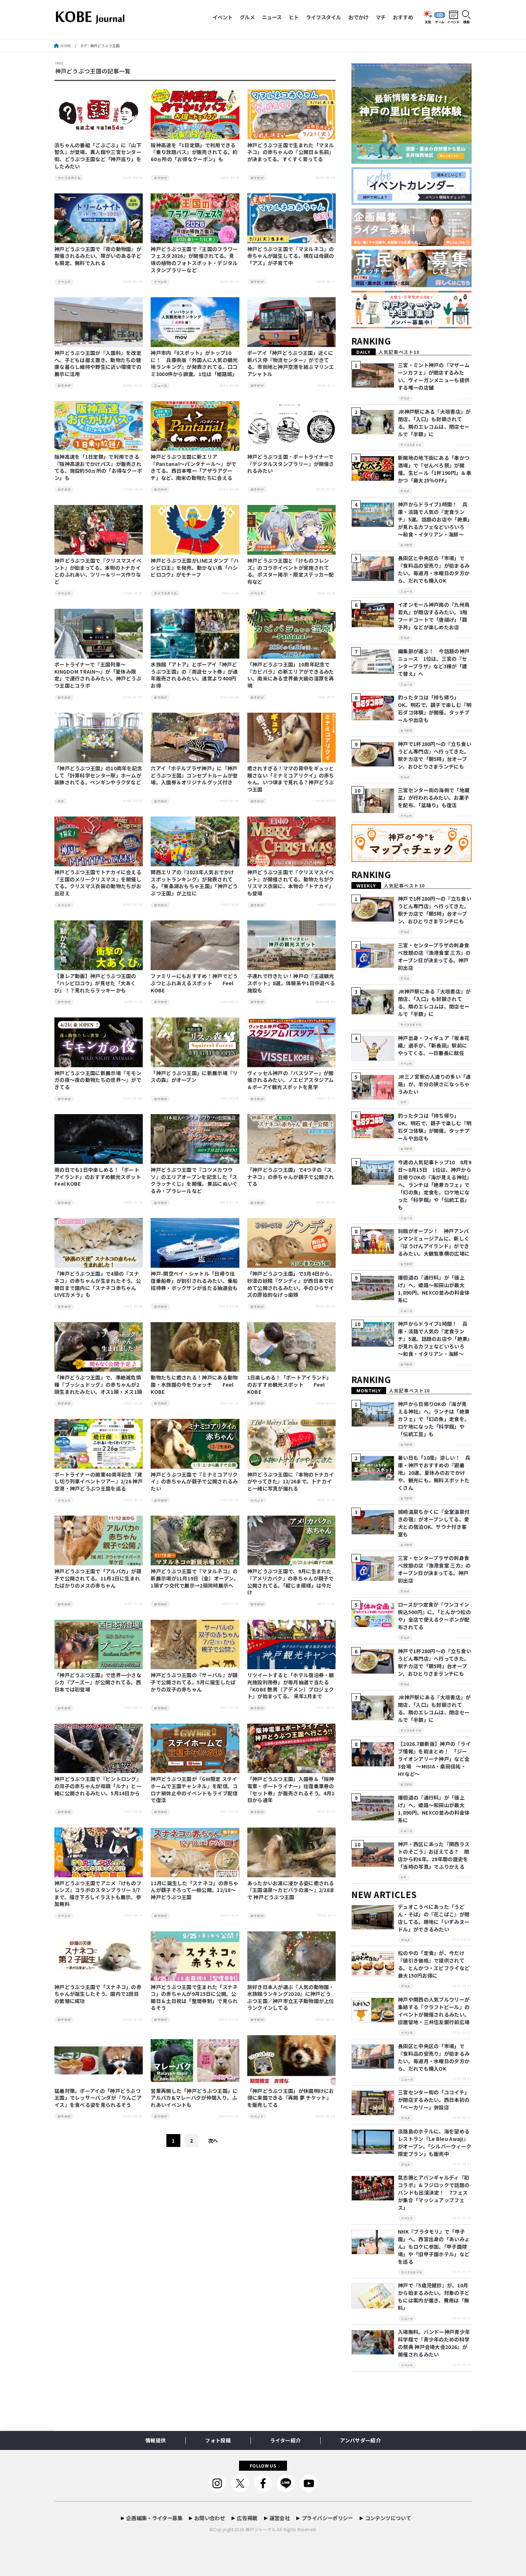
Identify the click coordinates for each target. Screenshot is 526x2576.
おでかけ (359, 17)
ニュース (272, 17)
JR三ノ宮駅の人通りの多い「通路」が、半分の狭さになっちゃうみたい (434, 1084)
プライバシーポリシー (327, 2518)
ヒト (294, 17)
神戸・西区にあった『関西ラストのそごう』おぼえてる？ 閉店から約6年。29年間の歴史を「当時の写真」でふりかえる (434, 1855)
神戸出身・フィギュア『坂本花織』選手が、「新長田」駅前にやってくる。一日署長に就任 (434, 1045)
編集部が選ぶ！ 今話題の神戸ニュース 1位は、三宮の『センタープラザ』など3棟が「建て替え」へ (434, 662)
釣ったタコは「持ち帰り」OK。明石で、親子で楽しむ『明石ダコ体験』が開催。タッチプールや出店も (435, 709)
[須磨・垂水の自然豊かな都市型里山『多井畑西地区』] (411, 164)
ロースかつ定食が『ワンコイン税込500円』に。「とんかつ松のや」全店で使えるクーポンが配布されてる (434, 1616)
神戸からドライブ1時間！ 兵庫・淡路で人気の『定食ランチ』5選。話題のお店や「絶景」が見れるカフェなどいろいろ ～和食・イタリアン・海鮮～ (434, 519)
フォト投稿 (218, 2440)
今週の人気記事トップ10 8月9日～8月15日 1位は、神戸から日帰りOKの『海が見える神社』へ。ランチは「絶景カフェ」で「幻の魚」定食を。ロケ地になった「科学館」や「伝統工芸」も (435, 1185)
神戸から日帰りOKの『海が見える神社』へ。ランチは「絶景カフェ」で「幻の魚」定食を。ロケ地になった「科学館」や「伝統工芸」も (434, 1419)
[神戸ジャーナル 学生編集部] (411, 329)
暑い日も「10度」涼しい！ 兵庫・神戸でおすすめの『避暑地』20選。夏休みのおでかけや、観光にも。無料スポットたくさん (434, 1473)
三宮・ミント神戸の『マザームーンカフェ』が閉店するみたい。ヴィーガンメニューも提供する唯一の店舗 (434, 376)
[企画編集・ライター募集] (411, 246)
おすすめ (403, 17)
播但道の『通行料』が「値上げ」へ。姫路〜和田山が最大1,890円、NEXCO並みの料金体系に (434, 1289)
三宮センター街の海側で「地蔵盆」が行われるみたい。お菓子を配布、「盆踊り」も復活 (434, 798)
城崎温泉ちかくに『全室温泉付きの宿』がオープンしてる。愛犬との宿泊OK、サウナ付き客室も (434, 1523)
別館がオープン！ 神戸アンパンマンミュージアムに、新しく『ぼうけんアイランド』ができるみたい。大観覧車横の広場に (434, 1242)
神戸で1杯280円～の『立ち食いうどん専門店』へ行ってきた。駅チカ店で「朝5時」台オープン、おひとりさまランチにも (435, 755)
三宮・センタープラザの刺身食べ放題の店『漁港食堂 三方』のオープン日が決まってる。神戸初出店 (434, 956)
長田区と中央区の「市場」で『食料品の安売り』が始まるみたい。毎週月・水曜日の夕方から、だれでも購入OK (434, 569)
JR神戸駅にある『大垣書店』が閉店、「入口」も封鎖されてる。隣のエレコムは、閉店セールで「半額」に (434, 423)
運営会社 (280, 2518)
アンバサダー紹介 (360, 2440)
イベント (223, 17)
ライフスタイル (323, 17)
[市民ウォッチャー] (411, 287)
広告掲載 (247, 2518)
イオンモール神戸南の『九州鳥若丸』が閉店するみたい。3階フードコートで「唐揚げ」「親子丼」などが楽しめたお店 (434, 616)
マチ (381, 17)
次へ (213, 2141)
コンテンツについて (388, 2518)
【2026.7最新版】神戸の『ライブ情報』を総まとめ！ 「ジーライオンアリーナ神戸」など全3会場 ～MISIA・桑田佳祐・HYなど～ (434, 1759)
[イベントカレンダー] (411, 205)
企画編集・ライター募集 (154, 2518)
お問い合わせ (210, 2518)
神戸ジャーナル (261, 2529)
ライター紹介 (285, 2440)
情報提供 (155, 2440)
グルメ (247, 17)
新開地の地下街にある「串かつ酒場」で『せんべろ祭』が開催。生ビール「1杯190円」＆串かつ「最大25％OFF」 (435, 469)
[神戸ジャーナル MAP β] (411, 862)
